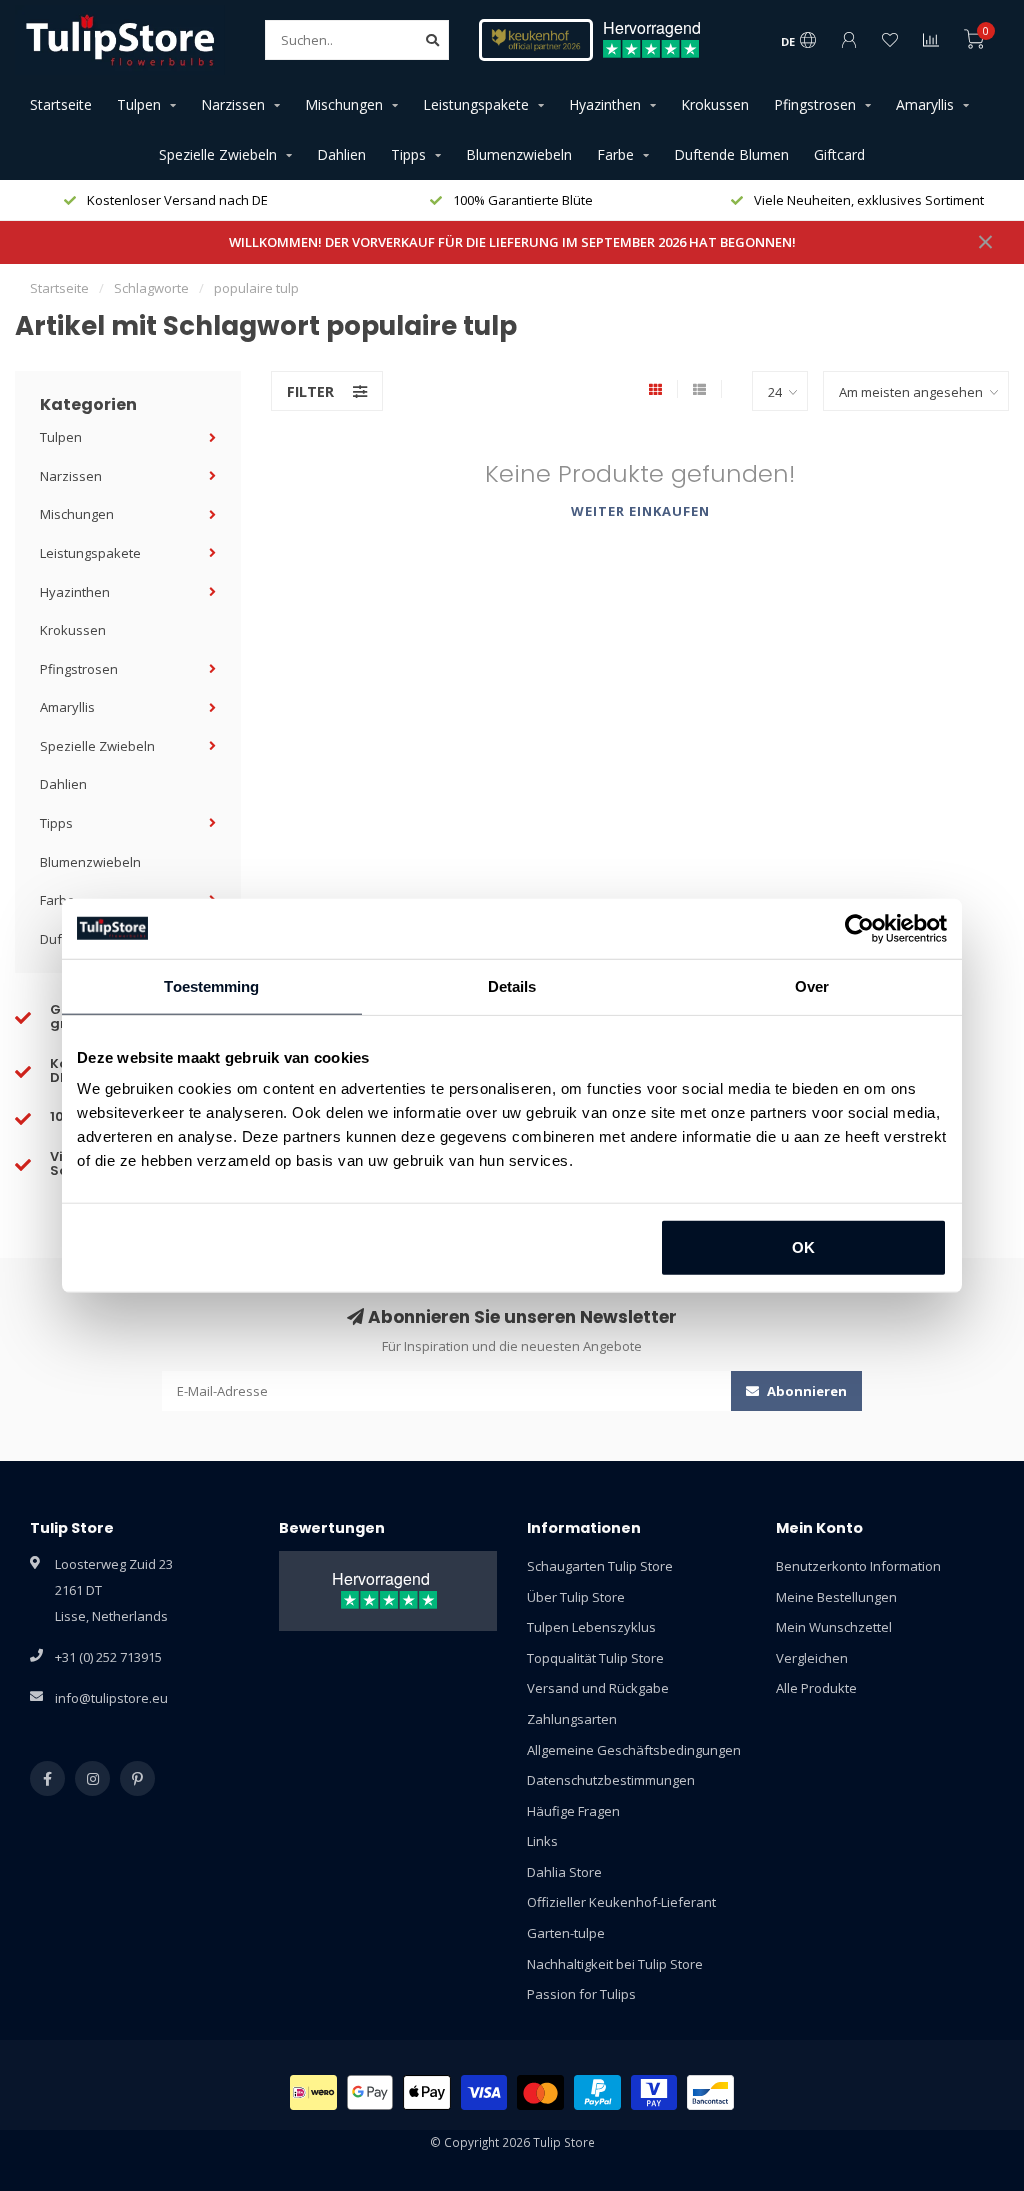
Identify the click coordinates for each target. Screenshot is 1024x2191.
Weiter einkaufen (640, 511)
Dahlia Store (564, 1872)
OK (803, 1247)
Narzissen (233, 104)
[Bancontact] (710, 2092)
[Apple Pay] (427, 2092)
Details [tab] (512, 985)
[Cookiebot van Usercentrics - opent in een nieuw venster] (859, 928)
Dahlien (341, 154)
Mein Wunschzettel (834, 1627)
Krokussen (715, 104)
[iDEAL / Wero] (313, 2092)
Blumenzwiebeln (519, 154)
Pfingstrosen (815, 104)
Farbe (615, 154)
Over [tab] (812, 985)
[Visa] (484, 2092)
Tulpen (139, 104)
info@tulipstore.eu (111, 1698)
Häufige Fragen (573, 1811)
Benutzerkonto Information (858, 1566)
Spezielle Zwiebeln (218, 154)
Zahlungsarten (572, 1719)
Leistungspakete (476, 104)
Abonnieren (805, 1391)
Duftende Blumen (731, 154)
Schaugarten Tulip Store (600, 1566)
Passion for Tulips (581, 1994)
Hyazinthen (605, 104)
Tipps (408, 154)
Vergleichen (812, 1658)
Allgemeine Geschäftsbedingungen (634, 1750)
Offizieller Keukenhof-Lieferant (621, 1902)
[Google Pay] (370, 2092)
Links (542, 1841)
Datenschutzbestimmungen (611, 1780)
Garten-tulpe (566, 1933)
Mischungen (344, 104)
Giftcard (839, 154)
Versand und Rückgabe (598, 1688)
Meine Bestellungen (836, 1597)
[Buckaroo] (654, 2092)
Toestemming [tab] (211, 985)
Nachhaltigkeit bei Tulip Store (615, 1964)
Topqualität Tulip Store (595, 1658)
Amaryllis (925, 104)
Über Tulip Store (576, 1597)
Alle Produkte (816, 1688)
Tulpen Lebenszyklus (591, 1627)
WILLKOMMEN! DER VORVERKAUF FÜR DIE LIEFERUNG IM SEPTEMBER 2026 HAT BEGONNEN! (512, 242)
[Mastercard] (540, 2092)
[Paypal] (597, 2092)
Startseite (61, 104)
